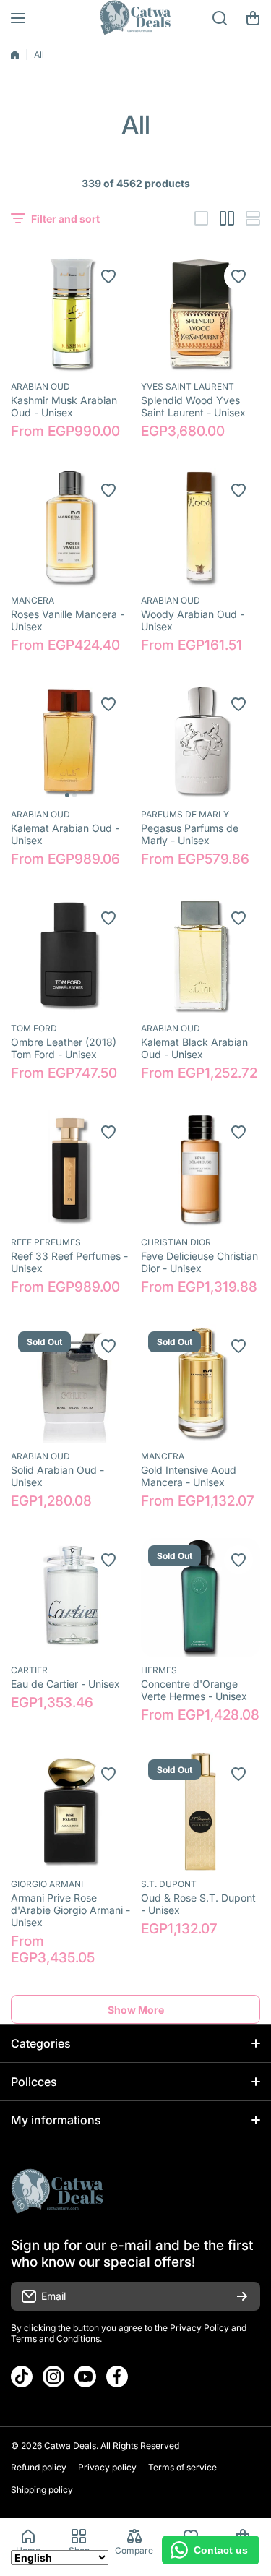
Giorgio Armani (47, 1884)
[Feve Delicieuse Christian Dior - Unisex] (201, 1170)
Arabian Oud (40, 386)
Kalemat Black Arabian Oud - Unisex (194, 1048)
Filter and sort (65, 219)
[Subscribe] (242, 2296)
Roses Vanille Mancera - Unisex (68, 620)
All (39, 55)
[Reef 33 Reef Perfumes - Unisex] (70, 1170)
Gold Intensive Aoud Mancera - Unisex (189, 1476)
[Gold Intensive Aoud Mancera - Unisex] (201, 1384)
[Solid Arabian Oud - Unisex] (70, 1384)
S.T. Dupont (169, 1884)
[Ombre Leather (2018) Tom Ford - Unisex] (70, 956)
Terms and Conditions (55, 2339)
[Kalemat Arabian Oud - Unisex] (70, 742)
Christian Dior (176, 1242)
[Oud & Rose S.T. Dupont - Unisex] (201, 1812)
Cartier (29, 1670)
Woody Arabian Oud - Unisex (193, 620)
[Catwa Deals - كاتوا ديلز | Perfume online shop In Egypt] (136, 18)
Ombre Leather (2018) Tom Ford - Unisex (64, 1048)
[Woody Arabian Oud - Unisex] (201, 528)
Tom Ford (34, 1028)
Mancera (33, 600)
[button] (253, 18)
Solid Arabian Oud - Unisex (57, 1476)
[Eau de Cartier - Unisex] (70, 1598)
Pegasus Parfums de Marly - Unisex (190, 834)
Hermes (159, 1670)
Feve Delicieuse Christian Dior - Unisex (199, 1262)
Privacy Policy (199, 2328)
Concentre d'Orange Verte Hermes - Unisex (194, 1690)
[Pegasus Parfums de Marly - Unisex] (201, 742)
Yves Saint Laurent (188, 386)
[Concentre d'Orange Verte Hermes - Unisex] (201, 1598)
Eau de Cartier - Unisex (65, 1684)
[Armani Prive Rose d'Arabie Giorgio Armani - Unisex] (70, 1812)
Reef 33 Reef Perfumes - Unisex (69, 1262)
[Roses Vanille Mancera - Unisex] (70, 528)
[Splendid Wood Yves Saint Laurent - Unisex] (201, 314)
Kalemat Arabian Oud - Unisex (65, 834)
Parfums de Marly (185, 814)
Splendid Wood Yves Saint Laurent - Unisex (193, 406)
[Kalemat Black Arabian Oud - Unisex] (201, 956)
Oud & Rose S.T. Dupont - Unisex (198, 1904)
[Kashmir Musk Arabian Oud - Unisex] (70, 314)
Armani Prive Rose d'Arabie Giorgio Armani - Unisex (70, 1910)
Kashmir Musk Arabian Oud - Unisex (64, 406)
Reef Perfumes (46, 1242)
